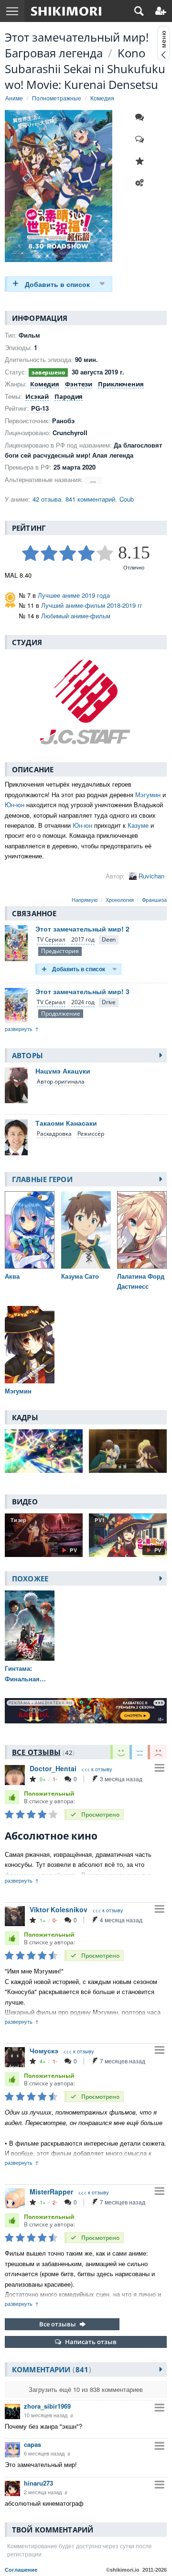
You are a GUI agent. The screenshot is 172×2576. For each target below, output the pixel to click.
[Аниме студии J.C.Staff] (86, 701)
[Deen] (109, 940)
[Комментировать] (142, 117)
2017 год (83, 939)
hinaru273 (38, 2483)
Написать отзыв (91, 2342)
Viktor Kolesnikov (59, 1909)
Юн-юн (15, 805)
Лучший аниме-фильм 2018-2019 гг (92, 605)
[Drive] (109, 1003)
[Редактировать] (142, 183)
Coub (127, 499)
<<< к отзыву (97, 1769)
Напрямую (85, 899)
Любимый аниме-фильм (76, 616)
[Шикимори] (66, 11)
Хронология (120, 899)
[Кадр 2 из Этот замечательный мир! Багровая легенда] (128, 1451)
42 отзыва (47, 499)
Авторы (27, 1055)
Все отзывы (58, 2324)
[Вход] (161, 11)
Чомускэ (44, 2050)
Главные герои (42, 1179)
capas (32, 2444)
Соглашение (21, 2570)
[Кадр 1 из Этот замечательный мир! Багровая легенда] (44, 1451)
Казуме (138, 825)
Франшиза (154, 899)
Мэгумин (148, 795)
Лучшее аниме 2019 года (74, 595)
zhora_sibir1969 (47, 2406)
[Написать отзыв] (142, 139)
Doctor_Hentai (53, 1768)
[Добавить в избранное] (142, 161)
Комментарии (50, 2369)
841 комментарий (90, 499)
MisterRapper (51, 2192)
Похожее (30, 1578)
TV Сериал (51, 939)
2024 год (83, 1002)
